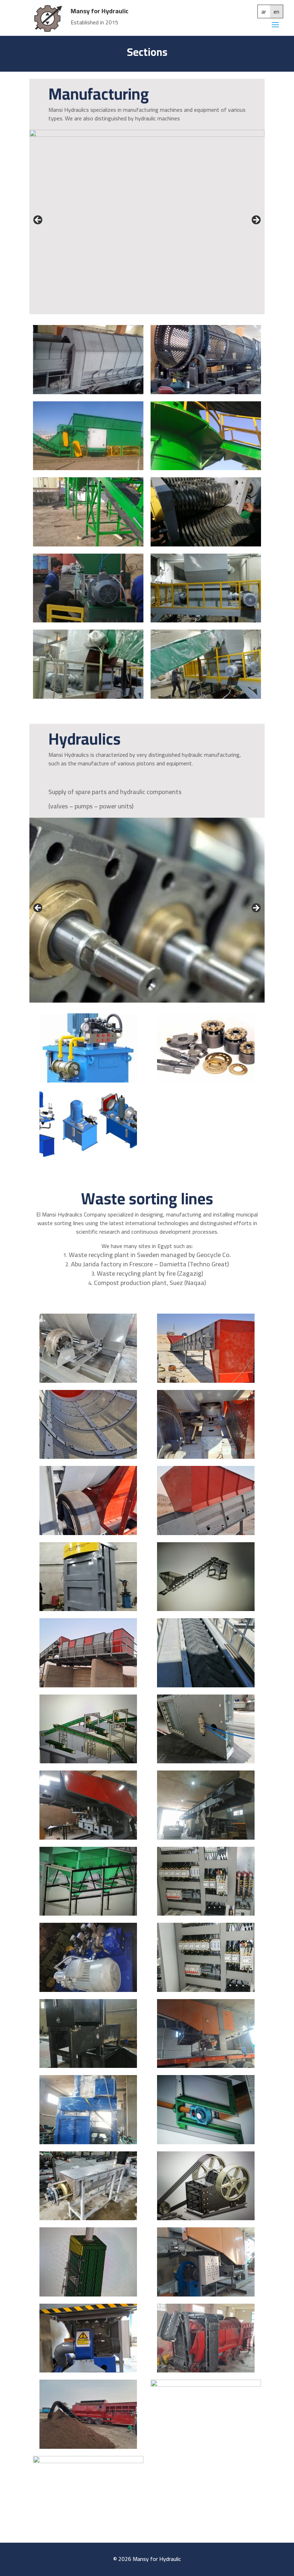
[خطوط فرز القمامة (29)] (206, 1685)
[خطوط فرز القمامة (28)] (88, 1761)
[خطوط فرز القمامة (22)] (88, 1990)
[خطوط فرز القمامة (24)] (88, 1913)
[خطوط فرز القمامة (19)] (88, 2142)
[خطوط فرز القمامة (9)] (88, 1381)
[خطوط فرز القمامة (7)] (88, 1457)
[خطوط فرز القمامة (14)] (206, 2294)
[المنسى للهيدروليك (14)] (206, 544)
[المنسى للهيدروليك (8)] (88, 392)
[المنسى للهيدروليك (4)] (206, 468)
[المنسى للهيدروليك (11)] (88, 697)
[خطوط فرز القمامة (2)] (206, 2066)
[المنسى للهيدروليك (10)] (206, 697)
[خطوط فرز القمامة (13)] (88, 2370)
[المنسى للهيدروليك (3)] (206, 1080)
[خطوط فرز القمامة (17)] (88, 2218)
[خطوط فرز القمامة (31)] (88, 1609)
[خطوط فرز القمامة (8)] (206, 1381)
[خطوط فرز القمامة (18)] (206, 2142)
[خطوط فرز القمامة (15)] (88, 2294)
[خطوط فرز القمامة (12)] (206, 2370)
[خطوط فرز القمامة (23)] (206, 1913)
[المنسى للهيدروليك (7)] (206, 392)
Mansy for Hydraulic (99, 11)
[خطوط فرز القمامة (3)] (88, 1685)
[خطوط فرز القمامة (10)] (206, 2385)
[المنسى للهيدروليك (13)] (88, 620)
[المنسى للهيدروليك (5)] (88, 1156)
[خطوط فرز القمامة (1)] (88, 2461)
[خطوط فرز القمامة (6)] (206, 1457)
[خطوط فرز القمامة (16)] (206, 2218)
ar (264, 11)
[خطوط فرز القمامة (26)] (88, 1837)
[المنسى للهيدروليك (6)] (88, 468)
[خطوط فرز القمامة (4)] (206, 1533)
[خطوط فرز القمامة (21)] (206, 1990)
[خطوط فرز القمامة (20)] (88, 2066)
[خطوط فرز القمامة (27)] (206, 1761)
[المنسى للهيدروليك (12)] (206, 620)
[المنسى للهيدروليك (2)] (88, 544)
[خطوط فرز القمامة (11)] (88, 2447)
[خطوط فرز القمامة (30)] (206, 1609)
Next (256, 220)
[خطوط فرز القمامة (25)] (206, 1837)
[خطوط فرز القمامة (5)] (88, 1533)
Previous (38, 220)
